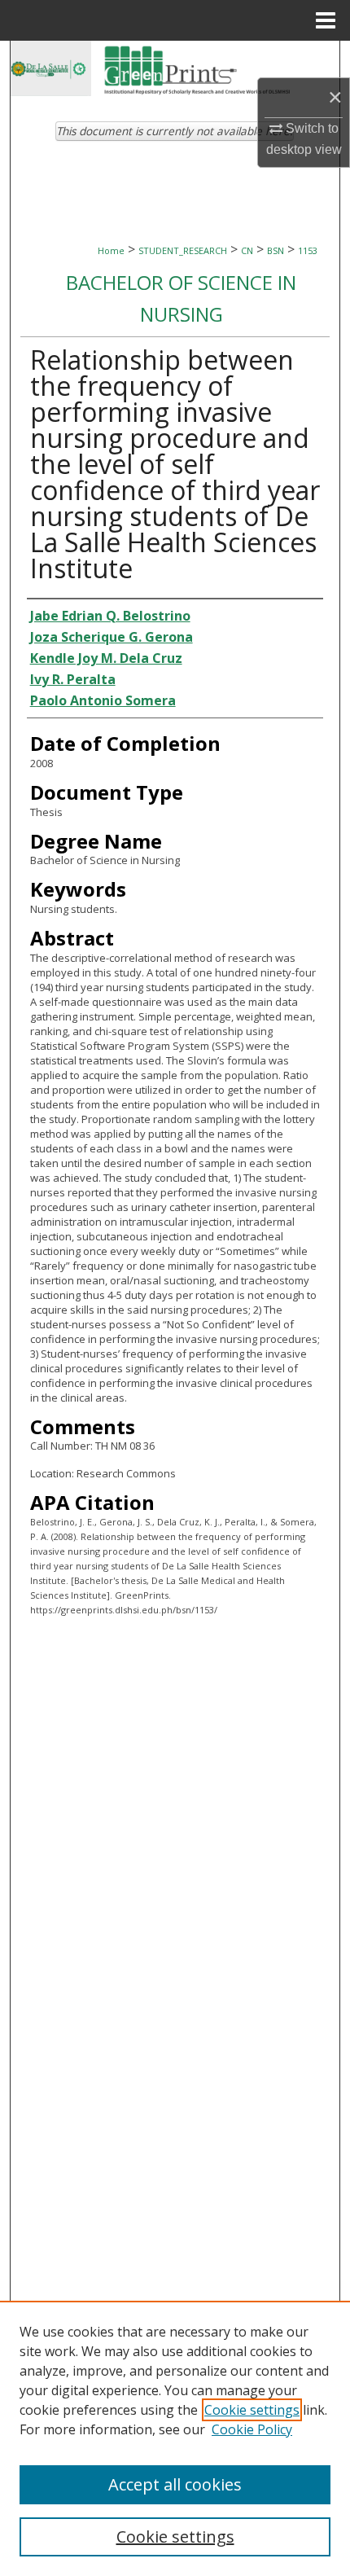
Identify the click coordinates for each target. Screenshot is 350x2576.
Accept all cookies (175, 2484)
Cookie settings (252, 2410)
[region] (175, 2438)
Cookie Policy (252, 2429)
